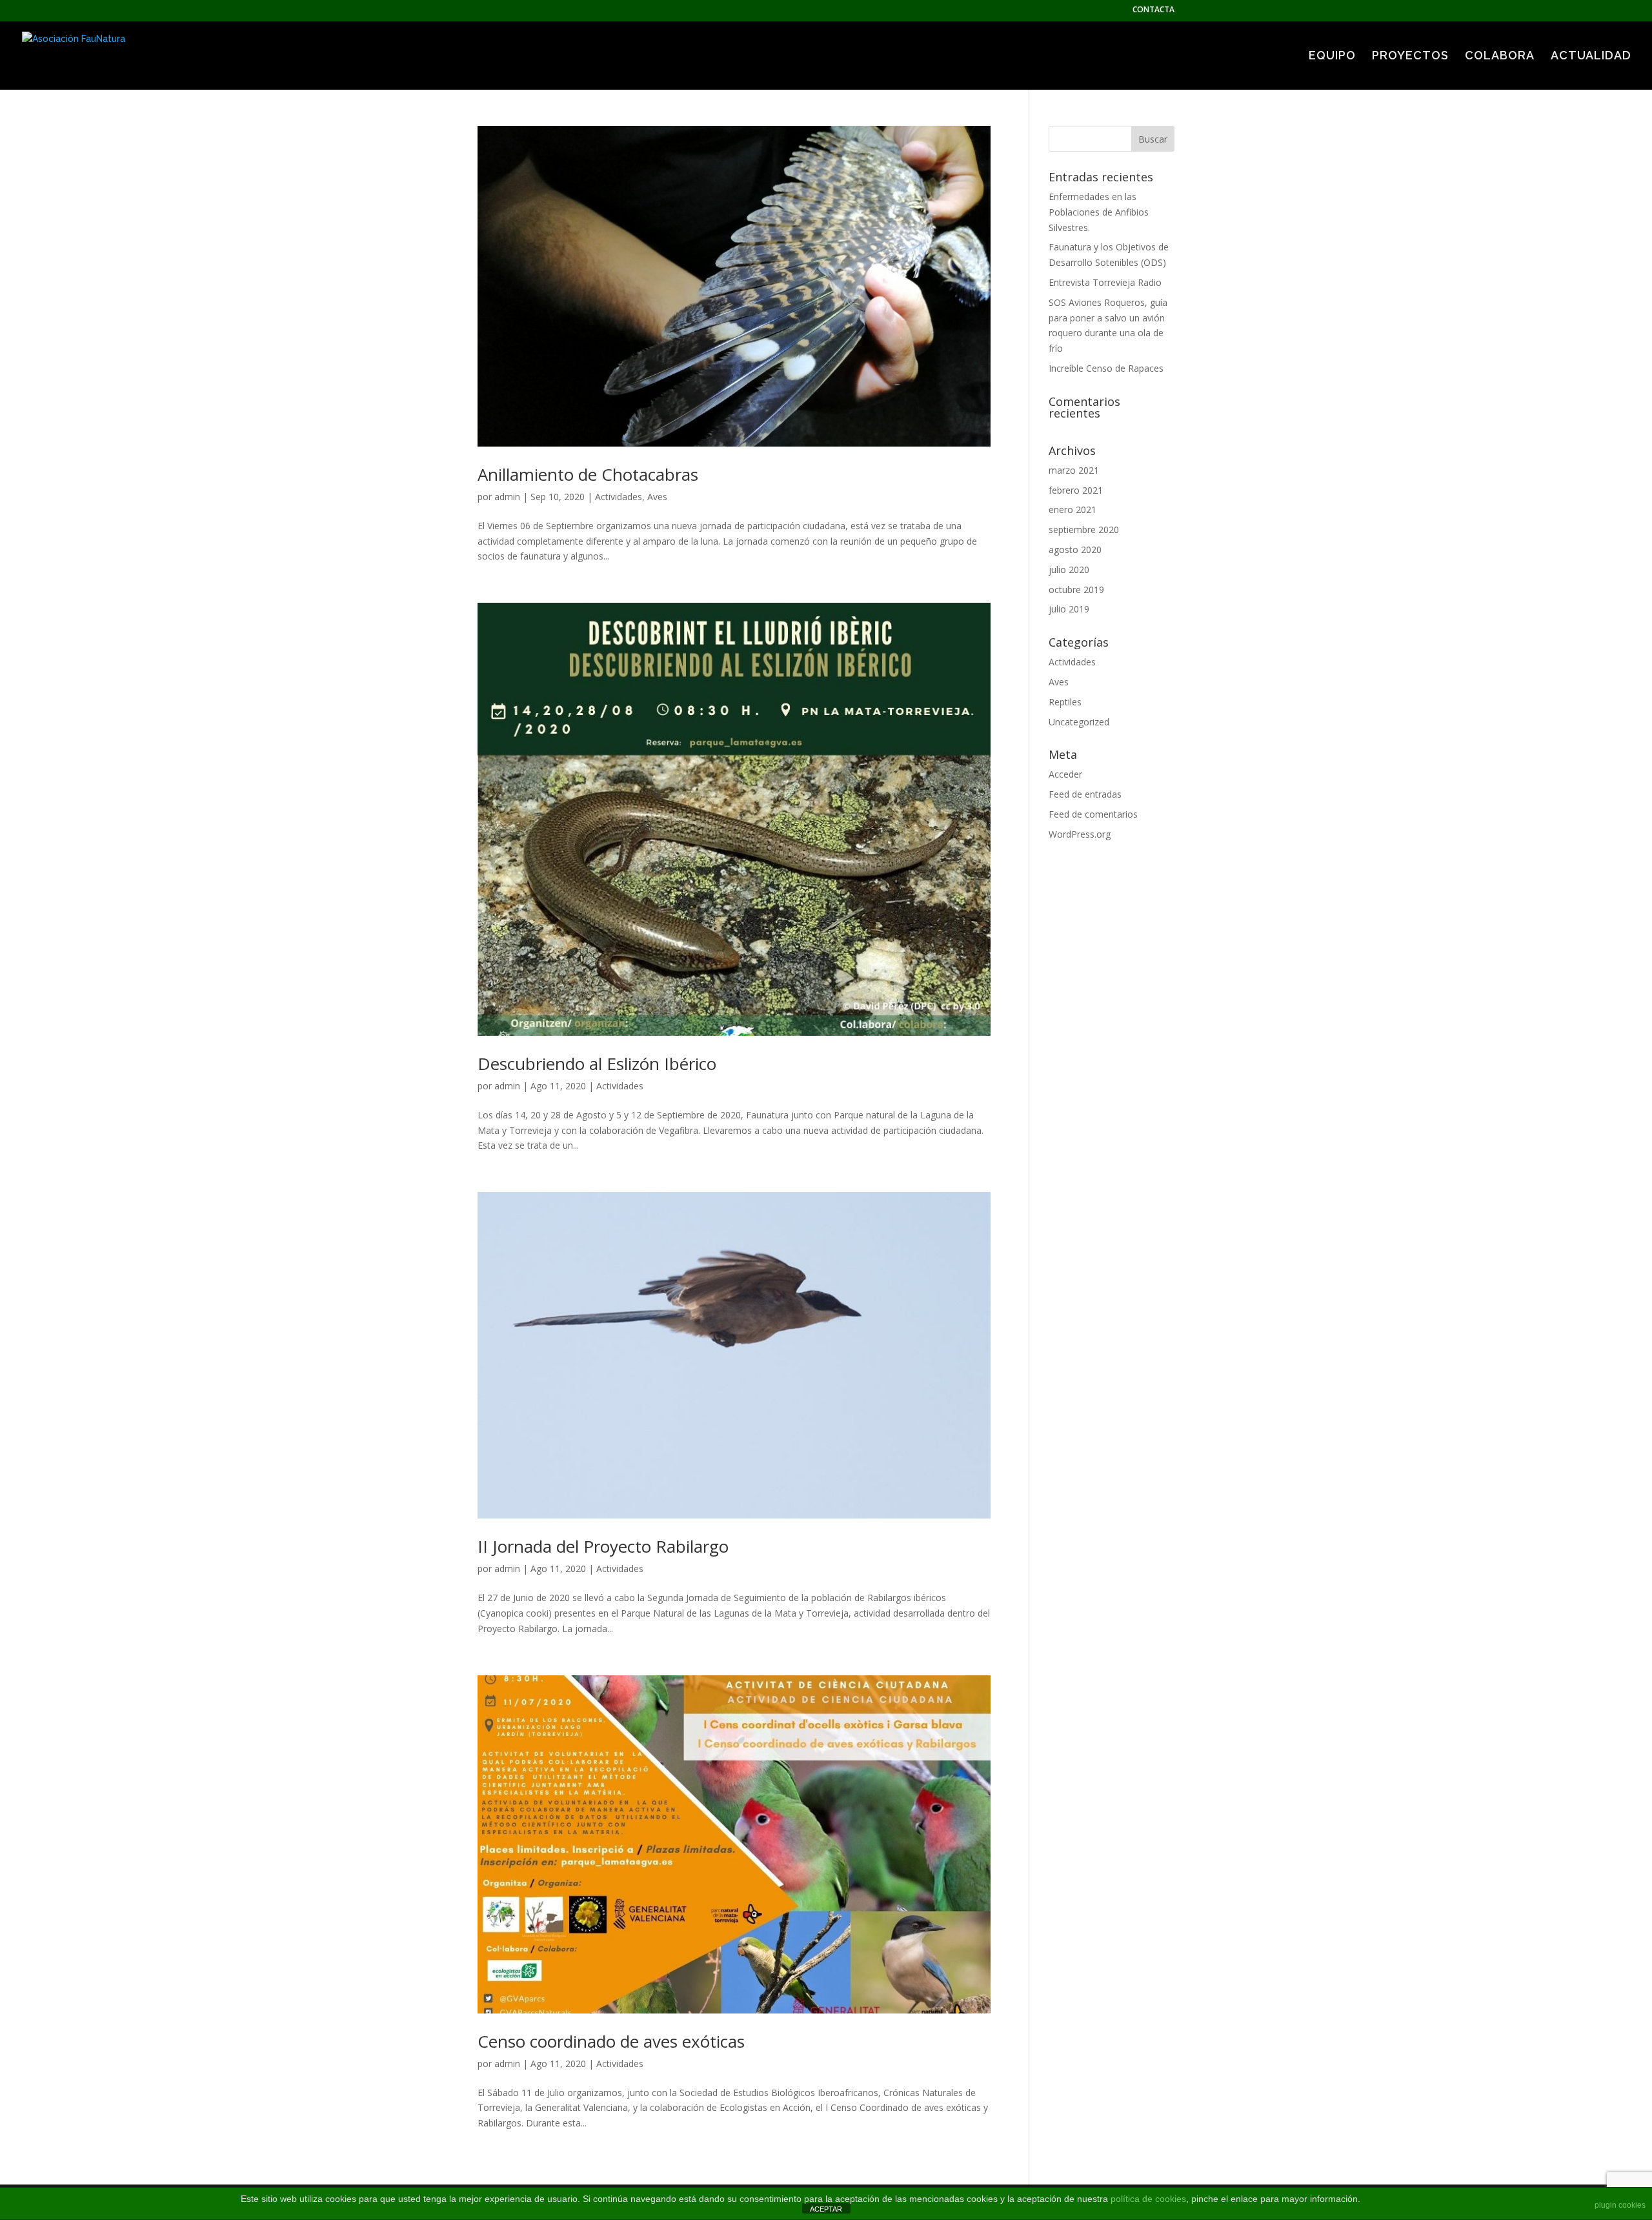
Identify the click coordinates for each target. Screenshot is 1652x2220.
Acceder (1065, 774)
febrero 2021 (1076, 490)
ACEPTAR (826, 2209)
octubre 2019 (1076, 590)
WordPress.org (1080, 834)
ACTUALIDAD (1591, 56)
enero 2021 (1073, 510)
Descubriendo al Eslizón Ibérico (597, 1064)
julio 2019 (1069, 609)
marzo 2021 (1074, 470)
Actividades (619, 497)
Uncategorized (1079, 722)
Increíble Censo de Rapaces (1106, 368)
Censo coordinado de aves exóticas (611, 2041)
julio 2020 (1069, 570)
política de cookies (1148, 2199)
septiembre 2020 (1084, 530)
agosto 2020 (1075, 550)
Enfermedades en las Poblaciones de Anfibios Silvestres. (1099, 212)
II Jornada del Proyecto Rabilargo (603, 1546)
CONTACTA (1153, 10)
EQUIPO (1332, 56)
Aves (657, 497)
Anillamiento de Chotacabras (588, 474)
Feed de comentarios (1093, 814)
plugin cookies (1620, 2205)
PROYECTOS (1410, 56)
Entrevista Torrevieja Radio (1105, 282)
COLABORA (1500, 56)
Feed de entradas (1085, 794)
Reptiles (1065, 702)
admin (507, 497)
